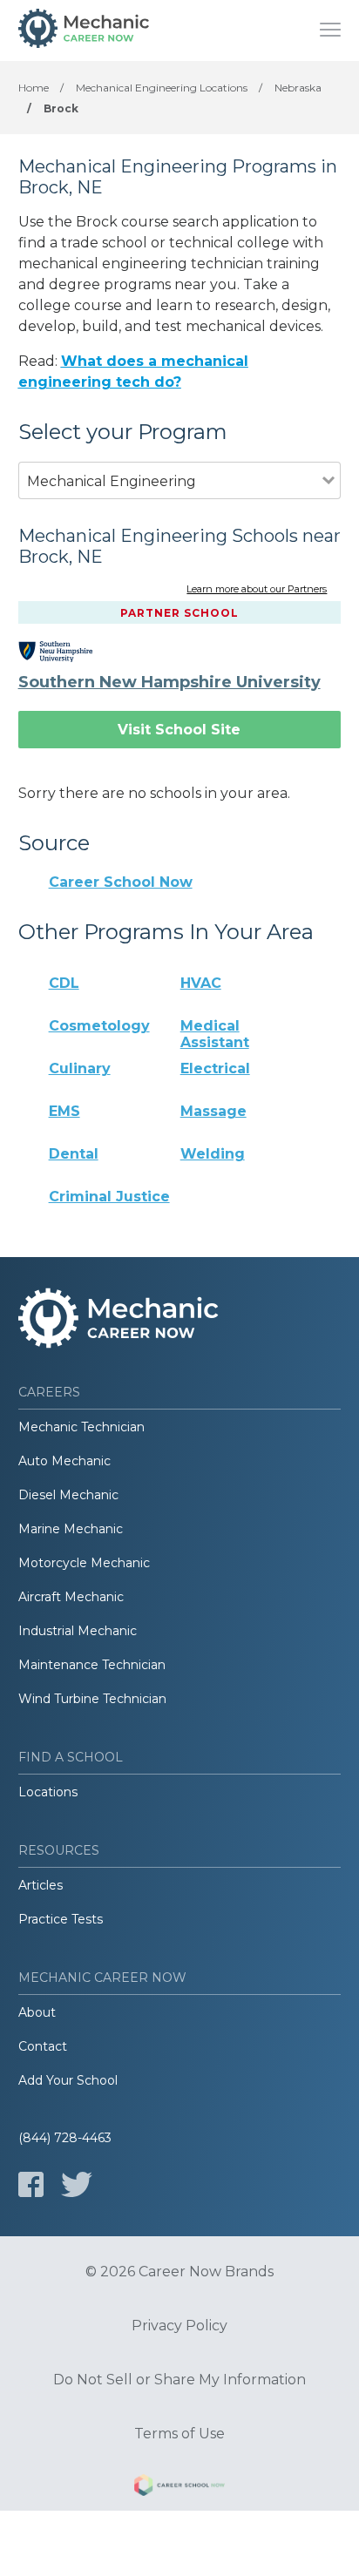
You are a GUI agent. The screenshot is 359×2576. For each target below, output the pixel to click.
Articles (41, 1885)
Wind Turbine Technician (92, 1699)
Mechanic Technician (81, 1427)
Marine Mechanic (71, 1529)
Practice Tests (61, 1919)
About (37, 2012)
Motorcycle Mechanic (84, 1563)
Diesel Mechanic (68, 1495)
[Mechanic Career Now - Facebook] (31, 2184)
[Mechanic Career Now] (84, 30)
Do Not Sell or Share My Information (179, 2380)
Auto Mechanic (64, 1461)
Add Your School (68, 2080)
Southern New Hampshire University (169, 682)
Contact (43, 2046)
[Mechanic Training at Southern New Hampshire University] (68, 652)
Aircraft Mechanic (71, 1597)
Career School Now (121, 882)
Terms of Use (179, 2434)
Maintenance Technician (92, 1665)
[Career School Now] (179, 2488)
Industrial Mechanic (78, 1631)
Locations (48, 1792)
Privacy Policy (179, 2326)
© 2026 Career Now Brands (179, 2272)
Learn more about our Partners (257, 590)
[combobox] (171, 505)
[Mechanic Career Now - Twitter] (77, 2184)
